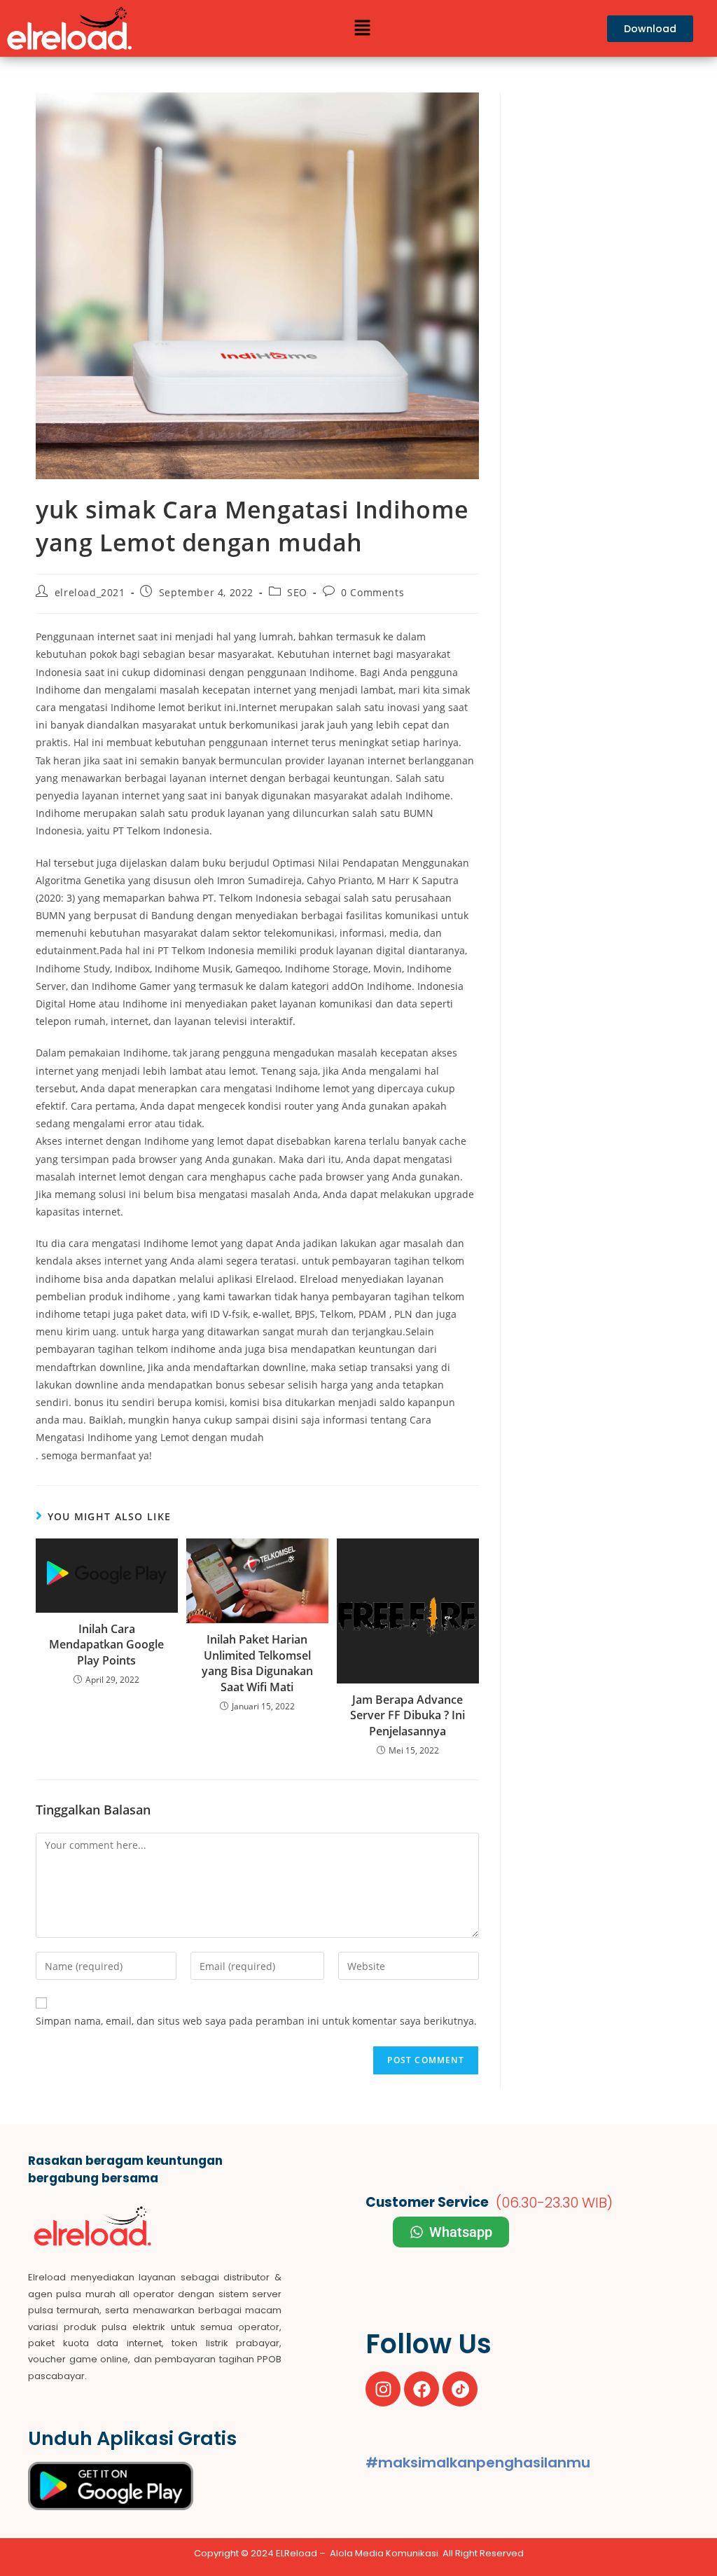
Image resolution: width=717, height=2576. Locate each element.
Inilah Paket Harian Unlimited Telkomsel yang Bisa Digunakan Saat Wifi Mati (257, 1663)
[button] (362, 28)
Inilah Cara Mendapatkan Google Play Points (106, 1645)
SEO (297, 592)
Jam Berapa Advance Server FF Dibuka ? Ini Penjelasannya (408, 1715)
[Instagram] (383, 2389)
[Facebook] (422, 2389)
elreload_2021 (90, 592)
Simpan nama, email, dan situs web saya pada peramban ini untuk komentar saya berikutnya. (256, 2021)
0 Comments (373, 592)
